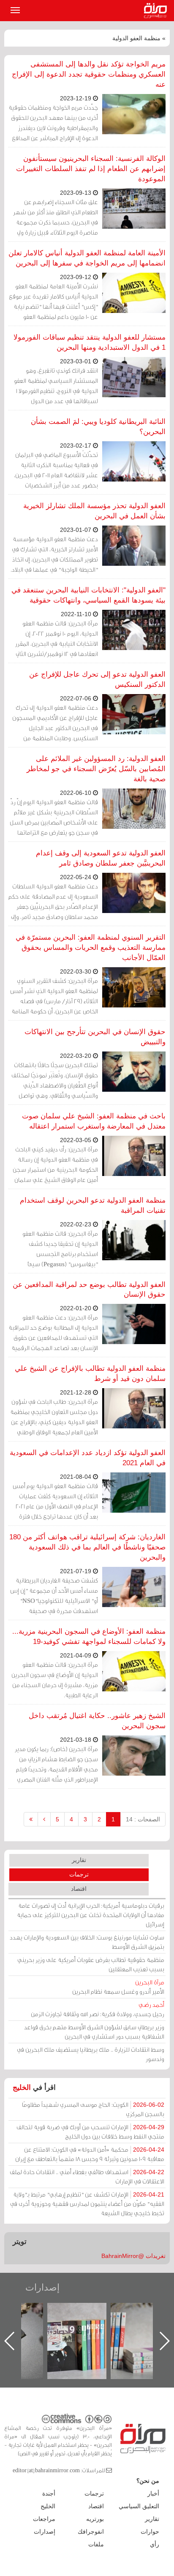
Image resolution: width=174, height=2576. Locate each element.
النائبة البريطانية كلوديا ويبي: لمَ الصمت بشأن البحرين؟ (98, 427)
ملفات (96, 2544)
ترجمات (79, 1874)
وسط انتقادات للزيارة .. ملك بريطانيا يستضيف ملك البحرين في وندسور (91, 2054)
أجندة (49, 2493)
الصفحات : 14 (143, 1819)
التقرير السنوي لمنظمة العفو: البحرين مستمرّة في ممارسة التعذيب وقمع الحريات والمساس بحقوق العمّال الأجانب (91, 948)
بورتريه (95, 2519)
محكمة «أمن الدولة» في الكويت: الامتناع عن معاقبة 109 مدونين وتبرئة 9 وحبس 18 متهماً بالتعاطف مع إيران (90, 2154)
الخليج (22, 2088)
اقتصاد (79, 1889)
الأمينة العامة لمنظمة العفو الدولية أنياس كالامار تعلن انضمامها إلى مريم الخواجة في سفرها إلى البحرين (87, 258)
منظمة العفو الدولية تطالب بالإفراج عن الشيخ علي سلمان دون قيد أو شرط (90, 1374)
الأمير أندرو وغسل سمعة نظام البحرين (118, 1987)
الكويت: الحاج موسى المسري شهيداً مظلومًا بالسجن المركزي (93, 2109)
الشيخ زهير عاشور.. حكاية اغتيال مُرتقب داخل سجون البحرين (97, 1721)
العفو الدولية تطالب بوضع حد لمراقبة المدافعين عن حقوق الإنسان (89, 1290)
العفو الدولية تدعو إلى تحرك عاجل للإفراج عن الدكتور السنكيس (97, 679)
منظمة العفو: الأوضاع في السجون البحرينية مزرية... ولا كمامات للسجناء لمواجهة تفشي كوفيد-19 (89, 1637)
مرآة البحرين (157, 11)
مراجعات (44, 2519)
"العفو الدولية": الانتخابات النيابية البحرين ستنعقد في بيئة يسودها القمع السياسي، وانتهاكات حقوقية (88, 595)
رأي (155, 2544)
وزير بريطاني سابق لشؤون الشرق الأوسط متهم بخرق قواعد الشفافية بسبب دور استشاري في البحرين (94, 2032)
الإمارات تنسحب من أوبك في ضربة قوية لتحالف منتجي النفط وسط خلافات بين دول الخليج (90, 2132)
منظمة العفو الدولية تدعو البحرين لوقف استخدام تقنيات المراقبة (93, 1205)
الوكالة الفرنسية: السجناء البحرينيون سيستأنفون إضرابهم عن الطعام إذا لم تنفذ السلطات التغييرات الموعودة (91, 169)
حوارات (150, 2532)
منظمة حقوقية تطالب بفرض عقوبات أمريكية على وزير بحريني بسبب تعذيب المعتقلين (91, 1964)
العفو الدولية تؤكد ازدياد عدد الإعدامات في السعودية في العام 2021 (88, 1458)
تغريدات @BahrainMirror (133, 2256)
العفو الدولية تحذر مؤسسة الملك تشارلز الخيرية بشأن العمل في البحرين (94, 511)
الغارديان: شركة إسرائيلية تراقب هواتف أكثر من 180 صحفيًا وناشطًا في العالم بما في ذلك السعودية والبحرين (87, 1547)
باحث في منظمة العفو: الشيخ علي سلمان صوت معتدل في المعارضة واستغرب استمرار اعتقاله (94, 1121)
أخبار (153, 2493)
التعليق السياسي (139, 2506)
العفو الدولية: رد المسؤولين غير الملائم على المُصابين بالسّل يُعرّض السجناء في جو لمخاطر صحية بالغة (96, 769)
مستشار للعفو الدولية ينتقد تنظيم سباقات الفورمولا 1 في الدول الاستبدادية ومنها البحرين (90, 342)
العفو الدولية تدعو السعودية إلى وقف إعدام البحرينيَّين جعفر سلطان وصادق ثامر (101, 858)
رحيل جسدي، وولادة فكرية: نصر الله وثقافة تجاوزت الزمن (98, 2009)
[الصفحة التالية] (44, 1819)
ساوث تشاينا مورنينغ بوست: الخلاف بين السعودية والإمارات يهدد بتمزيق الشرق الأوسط (87, 1942)
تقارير (79, 1860)
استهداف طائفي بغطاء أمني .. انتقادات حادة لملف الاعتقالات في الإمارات (87, 2176)
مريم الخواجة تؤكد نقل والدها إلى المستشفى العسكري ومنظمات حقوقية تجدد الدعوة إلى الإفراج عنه (89, 74)
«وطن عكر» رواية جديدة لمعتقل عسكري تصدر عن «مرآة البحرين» (85, 2327)
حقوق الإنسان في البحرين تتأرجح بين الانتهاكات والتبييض (95, 1037)
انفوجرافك (91, 2532)
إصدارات (42, 2287)
